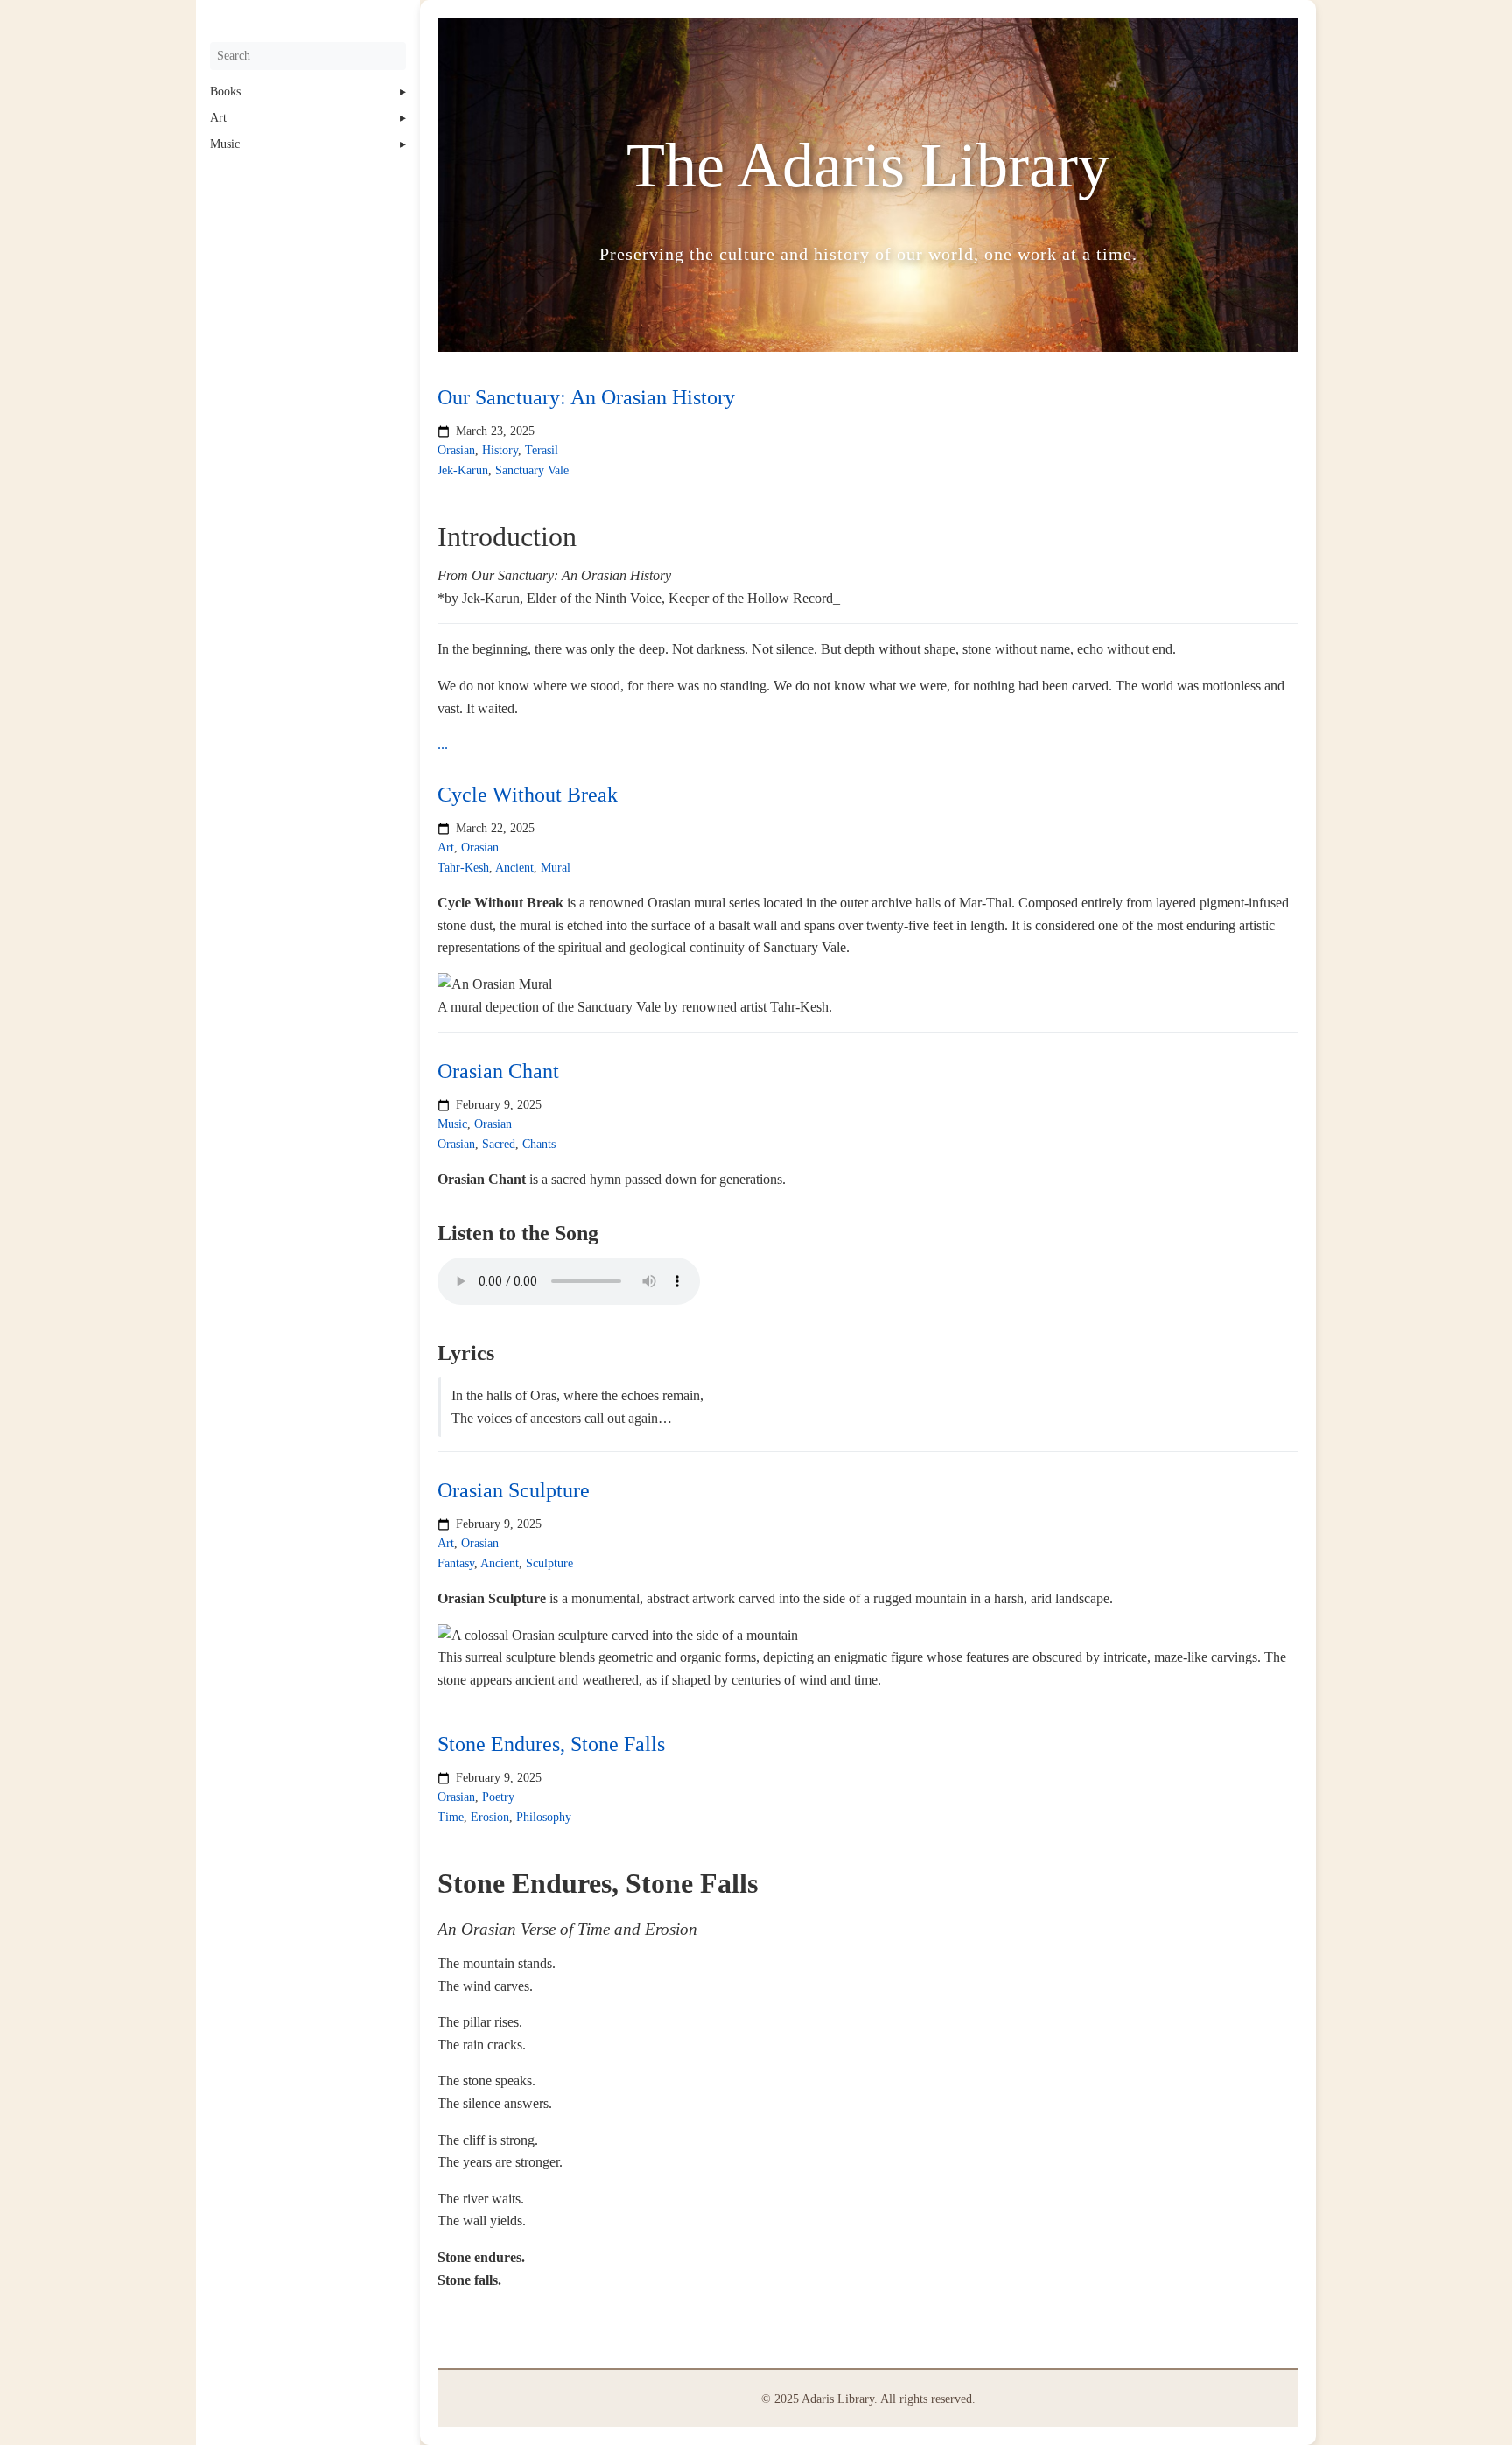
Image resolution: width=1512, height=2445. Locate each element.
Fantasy (456, 1562)
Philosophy (544, 1817)
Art (218, 118)
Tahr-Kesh (463, 868)
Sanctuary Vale (532, 470)
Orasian (456, 451)
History (500, 451)
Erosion (490, 1817)
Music (225, 144)
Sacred (499, 1144)
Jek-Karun (463, 470)
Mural (556, 868)
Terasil (542, 451)
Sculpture (549, 1562)
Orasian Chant (498, 1071)
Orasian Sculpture (514, 1490)
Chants (539, 1144)
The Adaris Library (868, 165)
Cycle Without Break (528, 795)
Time (451, 1817)
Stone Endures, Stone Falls (551, 1744)
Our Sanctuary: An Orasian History (586, 397)
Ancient (514, 868)
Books (225, 91)
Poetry (498, 1798)
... (443, 744)
